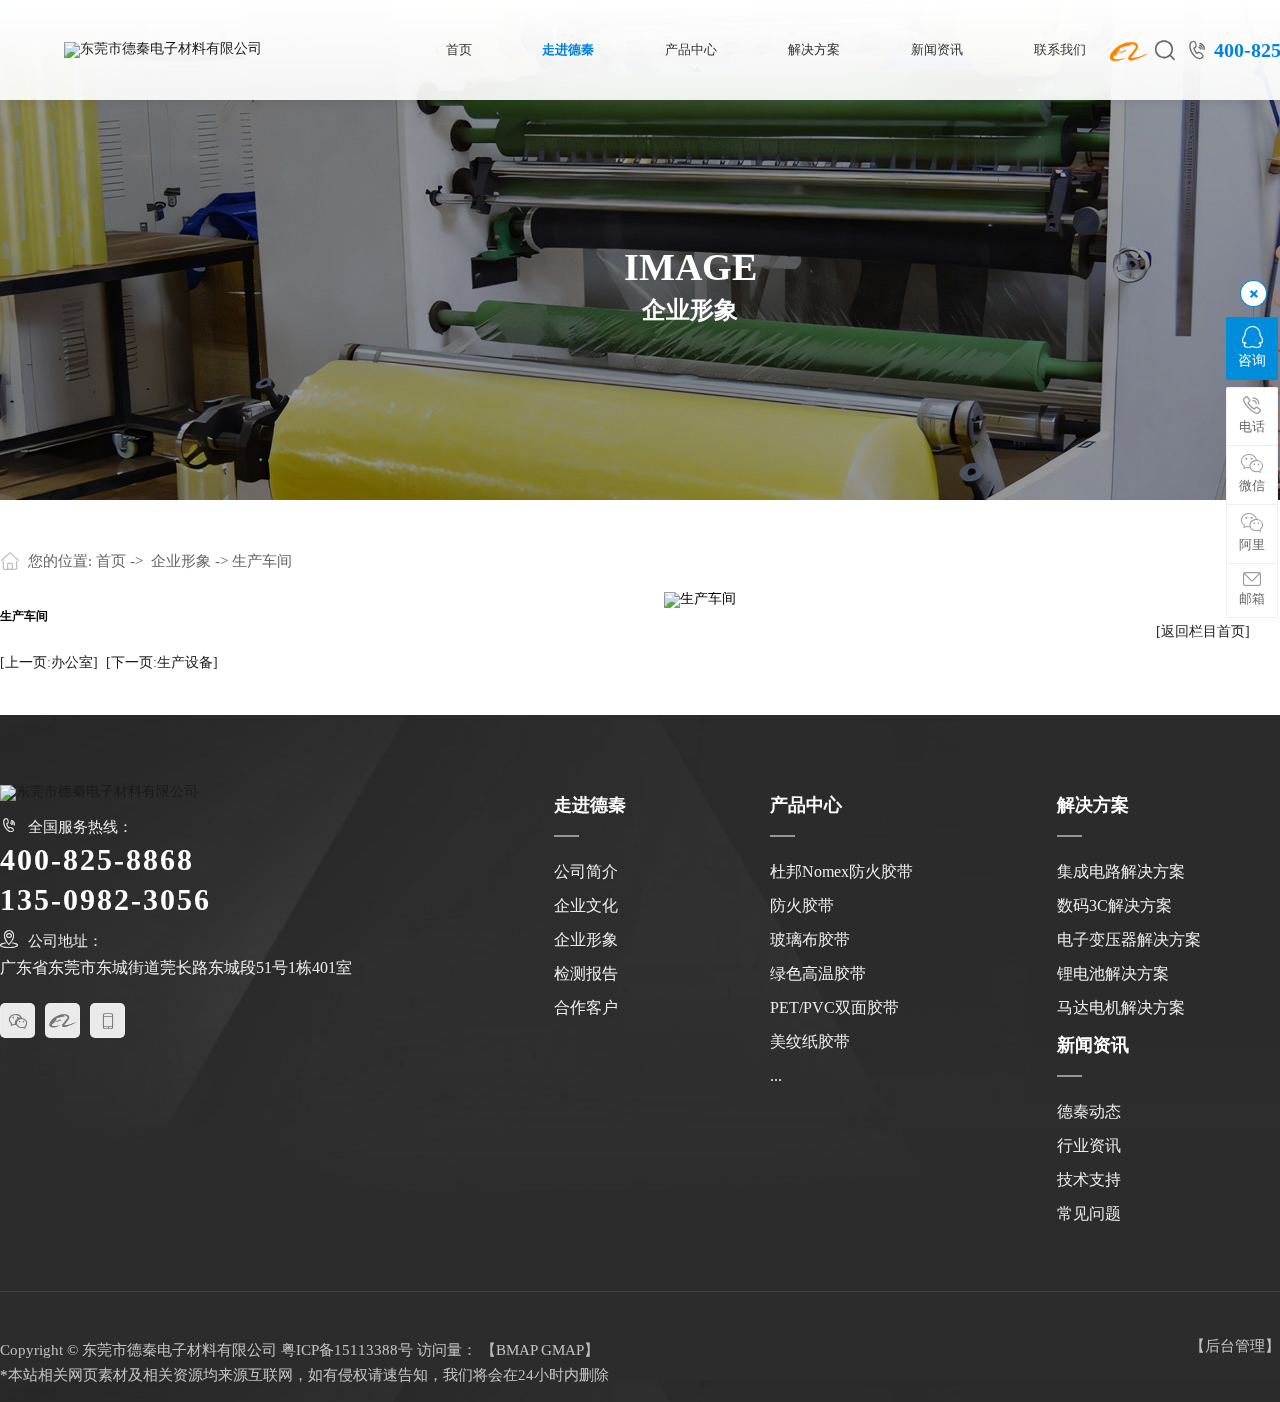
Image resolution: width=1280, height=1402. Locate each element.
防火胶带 (802, 905)
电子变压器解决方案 (1129, 939)
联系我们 (1060, 50)
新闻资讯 (937, 50)
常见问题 (1089, 1213)
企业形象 (181, 561)
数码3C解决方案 (1114, 905)
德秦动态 (1089, 1111)
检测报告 (586, 973)
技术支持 (1089, 1179)
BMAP (516, 1350)
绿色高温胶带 (818, 973)
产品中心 (691, 50)
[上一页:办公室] (49, 662)
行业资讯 (1089, 1145)
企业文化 (586, 905)
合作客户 (586, 1007)
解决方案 (814, 50)
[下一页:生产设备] (162, 662)
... (776, 1075)
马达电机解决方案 (1121, 1007)
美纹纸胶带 (810, 1041)
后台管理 (1235, 1346)
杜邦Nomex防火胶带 (841, 871)
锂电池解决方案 (1113, 973)
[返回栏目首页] (1203, 631)
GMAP (562, 1350)
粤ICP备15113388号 (347, 1350)
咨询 (1252, 360)
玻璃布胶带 (810, 939)
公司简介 (586, 871)
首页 (459, 50)
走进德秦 (568, 50)
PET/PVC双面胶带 (834, 1007)
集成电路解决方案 (1121, 871)
